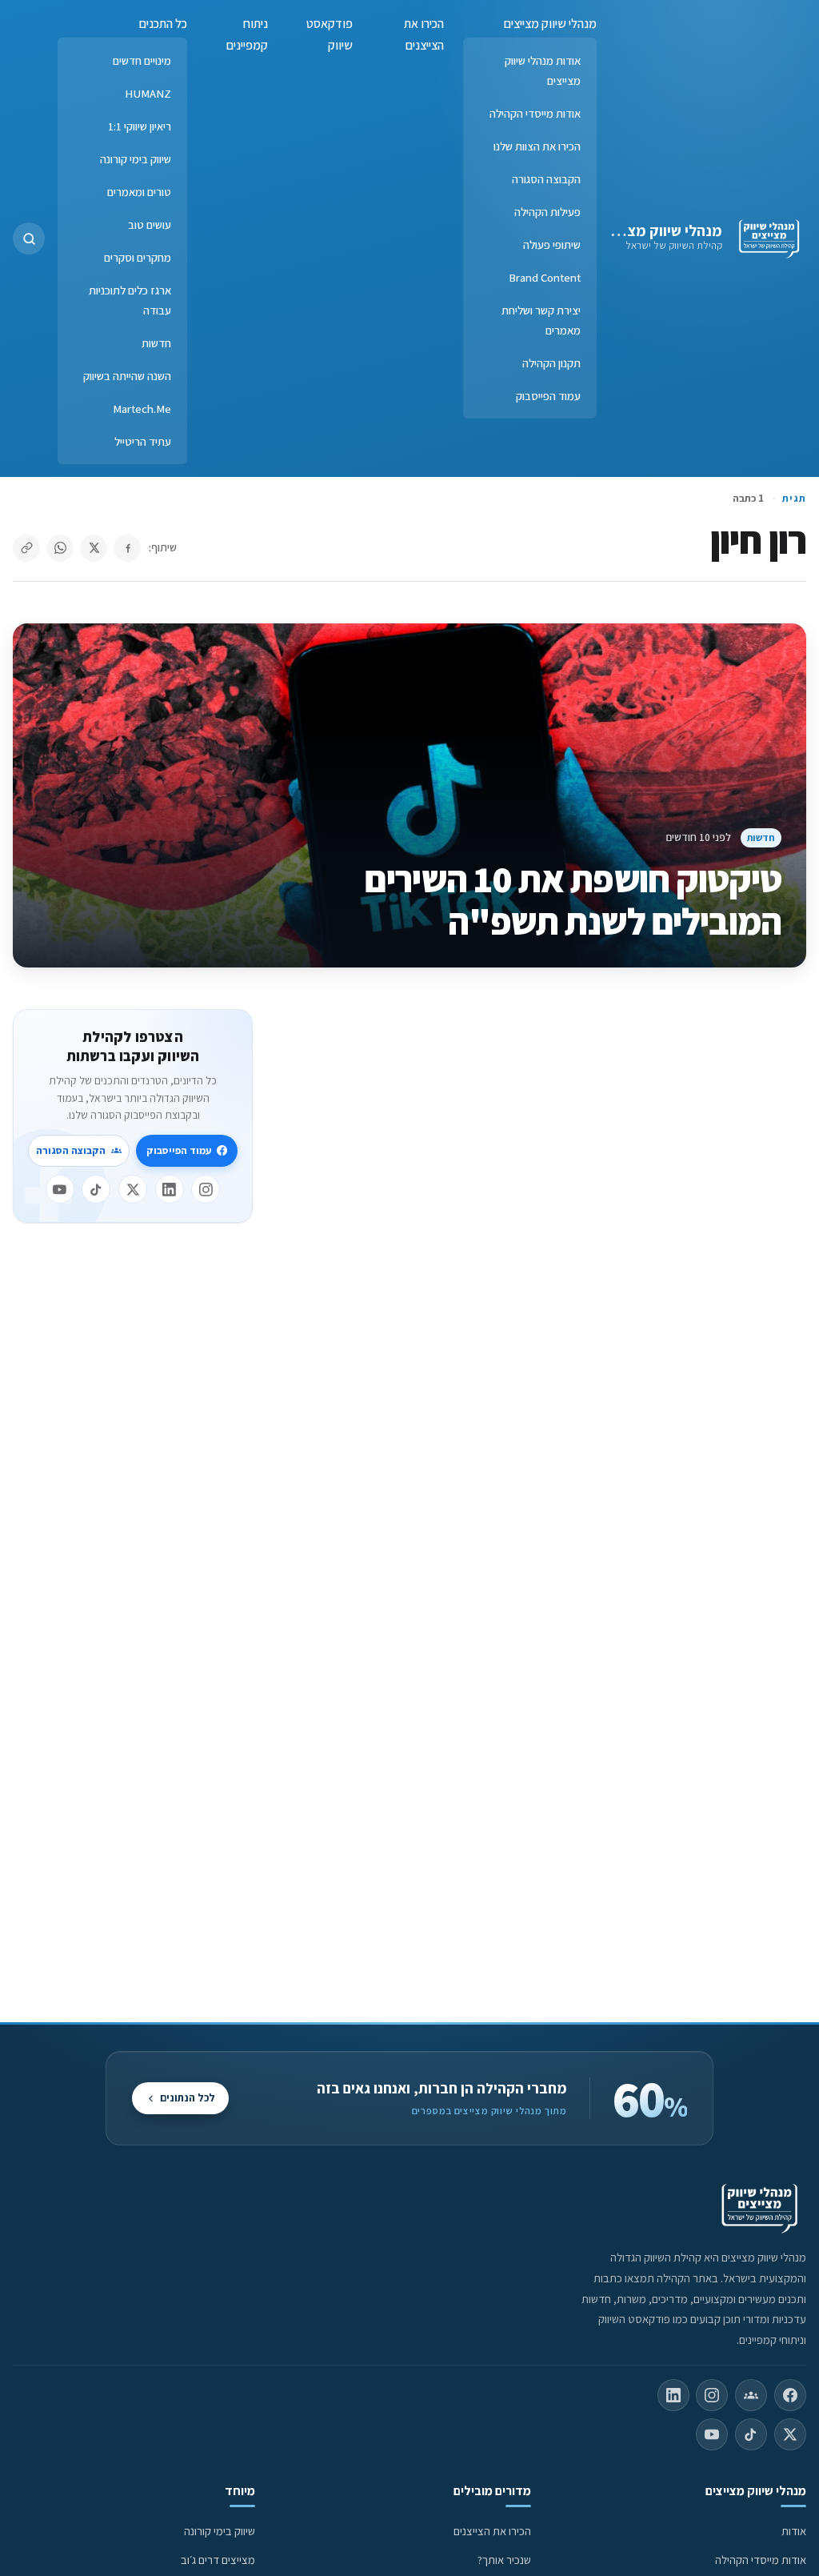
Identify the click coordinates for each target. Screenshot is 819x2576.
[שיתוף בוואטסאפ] (60, 548)
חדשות (156, 343)
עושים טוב (150, 224)
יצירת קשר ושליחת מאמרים (541, 320)
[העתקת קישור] (26, 548)
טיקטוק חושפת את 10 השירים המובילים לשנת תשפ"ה (573, 900)
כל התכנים (163, 24)
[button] (29, 238)
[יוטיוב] (60, 1189)
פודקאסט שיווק (330, 34)
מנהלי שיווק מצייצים (659, 230)
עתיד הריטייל (143, 441)
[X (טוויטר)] (790, 2434)
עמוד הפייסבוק (548, 396)
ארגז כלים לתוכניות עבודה (130, 300)
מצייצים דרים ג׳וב (218, 2560)
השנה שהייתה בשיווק (127, 376)
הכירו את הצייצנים (424, 34)
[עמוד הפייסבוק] (790, 2395)
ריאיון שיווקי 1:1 (140, 126)
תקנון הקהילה (551, 363)
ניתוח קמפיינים (247, 34)
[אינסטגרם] (206, 1189)
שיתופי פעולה (552, 244)
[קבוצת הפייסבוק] (751, 2395)
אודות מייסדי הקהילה (535, 113)
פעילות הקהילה (547, 212)
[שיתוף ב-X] (94, 548)
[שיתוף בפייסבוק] (127, 548)
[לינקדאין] (170, 1189)
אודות (794, 2531)
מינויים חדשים (142, 60)
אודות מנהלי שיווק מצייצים (543, 70)
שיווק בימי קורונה (136, 159)
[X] (133, 1189)
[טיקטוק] (96, 1189)
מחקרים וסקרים (138, 257)
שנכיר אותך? (504, 2560)
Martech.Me (142, 409)
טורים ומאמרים (139, 192)
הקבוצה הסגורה (546, 179)
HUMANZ (148, 93)
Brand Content (545, 277)
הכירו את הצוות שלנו (537, 146)
